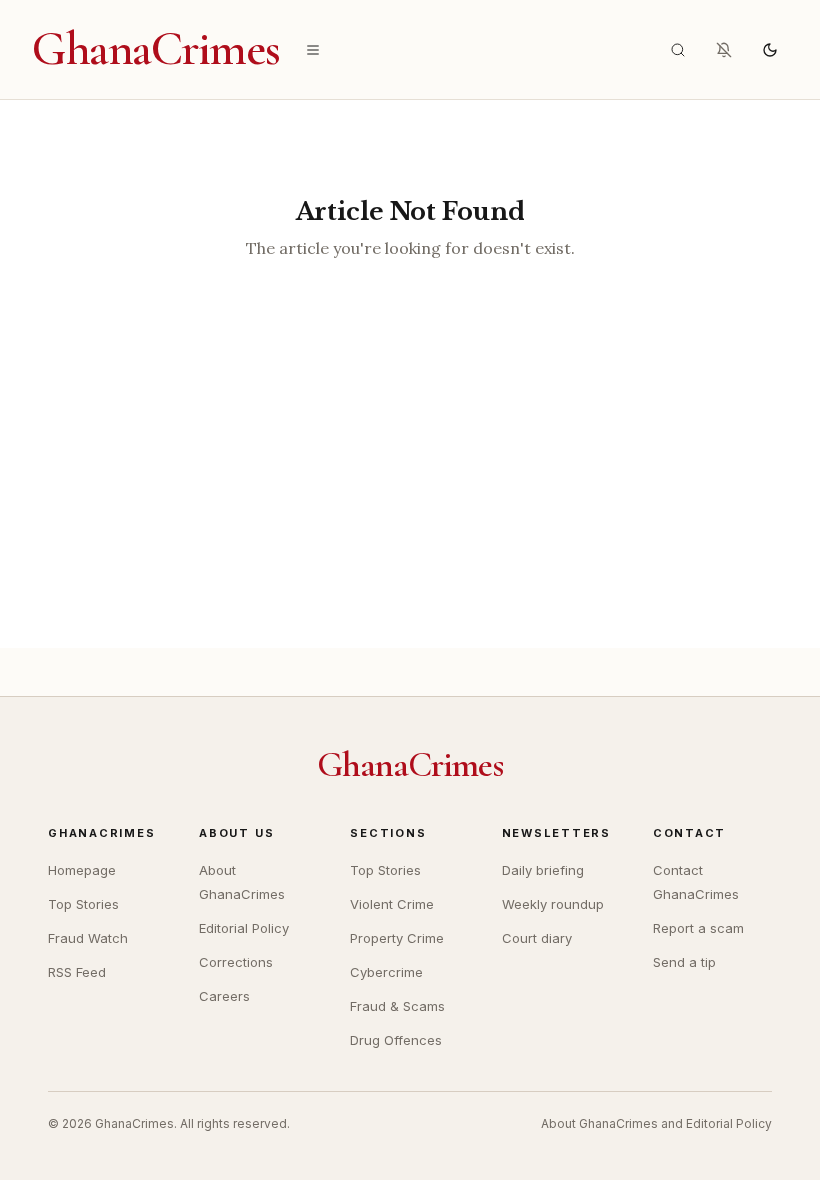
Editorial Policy (244, 928)
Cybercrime (386, 972)
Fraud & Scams (397, 1006)
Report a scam (698, 928)
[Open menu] (313, 50)
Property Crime (397, 938)
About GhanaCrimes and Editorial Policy (656, 1123)
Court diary (537, 938)
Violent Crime (392, 904)
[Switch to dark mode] (770, 50)
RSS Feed (77, 972)
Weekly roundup (553, 904)
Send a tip (684, 962)
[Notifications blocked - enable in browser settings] (724, 50)
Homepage (82, 870)
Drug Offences (396, 1040)
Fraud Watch (88, 938)
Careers (224, 996)
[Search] (678, 50)
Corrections (236, 962)
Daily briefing (543, 870)
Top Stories (83, 904)
